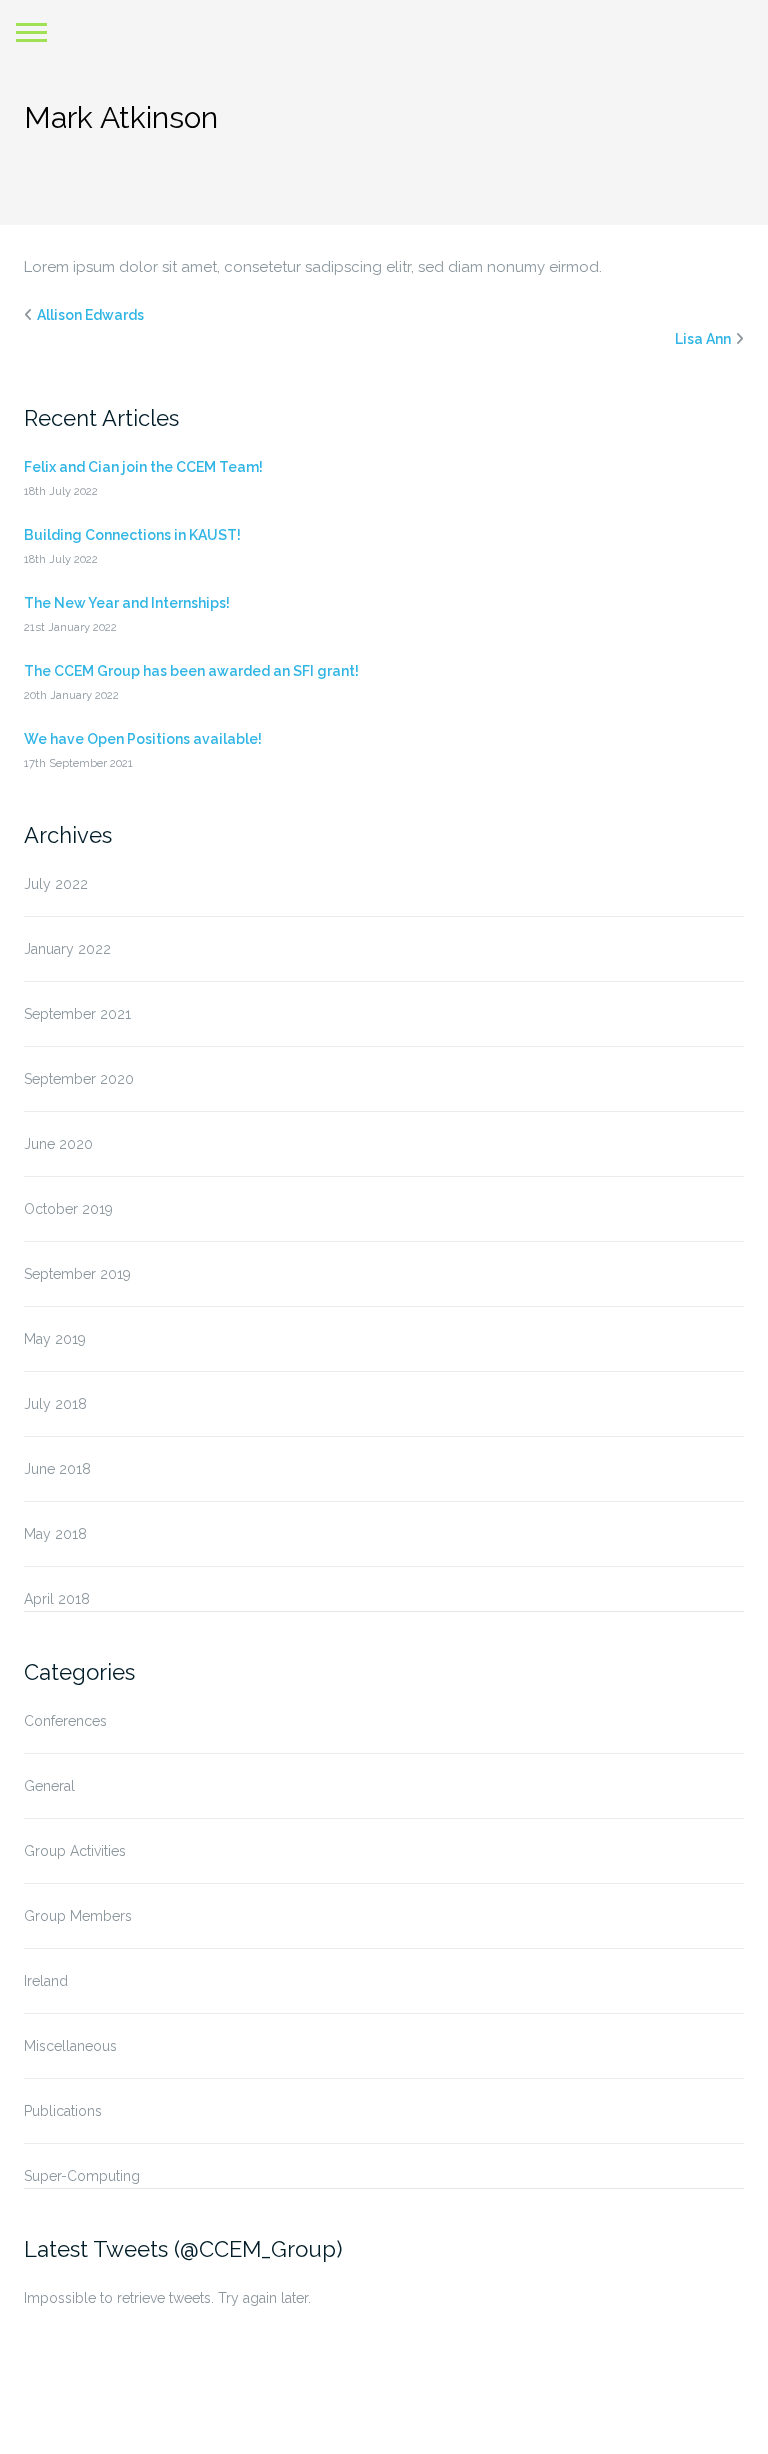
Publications (63, 2111)
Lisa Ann (703, 339)
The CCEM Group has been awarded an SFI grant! (191, 671)
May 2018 (55, 1534)
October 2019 (68, 1209)
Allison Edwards (90, 315)
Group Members (78, 1916)
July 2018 (55, 1404)
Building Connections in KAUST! (132, 535)
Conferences (65, 1721)
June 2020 (58, 1144)
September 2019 (77, 1274)
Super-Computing (82, 2176)
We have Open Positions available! (143, 739)
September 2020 (79, 1079)
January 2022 (67, 949)
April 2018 (57, 1599)
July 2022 (56, 884)
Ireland (46, 1981)
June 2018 (57, 1469)
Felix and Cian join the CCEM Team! (143, 467)
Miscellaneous (70, 2046)
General (49, 1786)
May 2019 (55, 1339)
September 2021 (77, 1014)
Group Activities (75, 1851)
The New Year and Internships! (127, 603)
